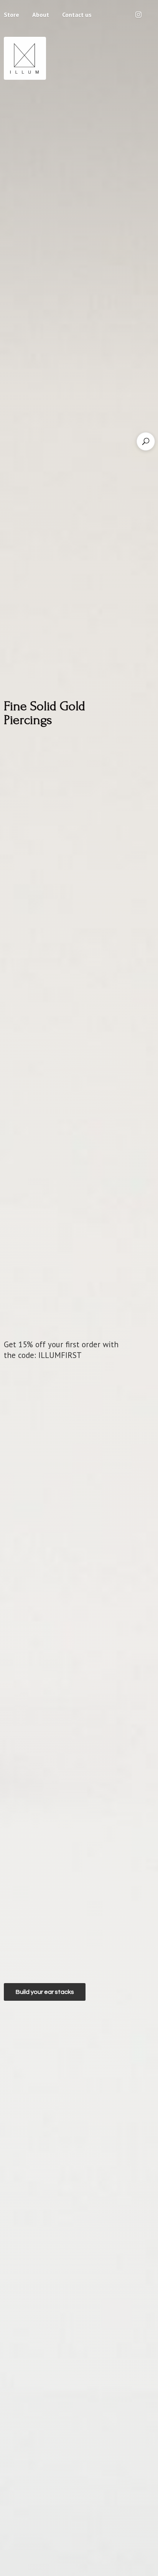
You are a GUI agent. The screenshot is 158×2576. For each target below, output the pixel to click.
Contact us (77, 15)
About (41, 15)
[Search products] (146, 441)
